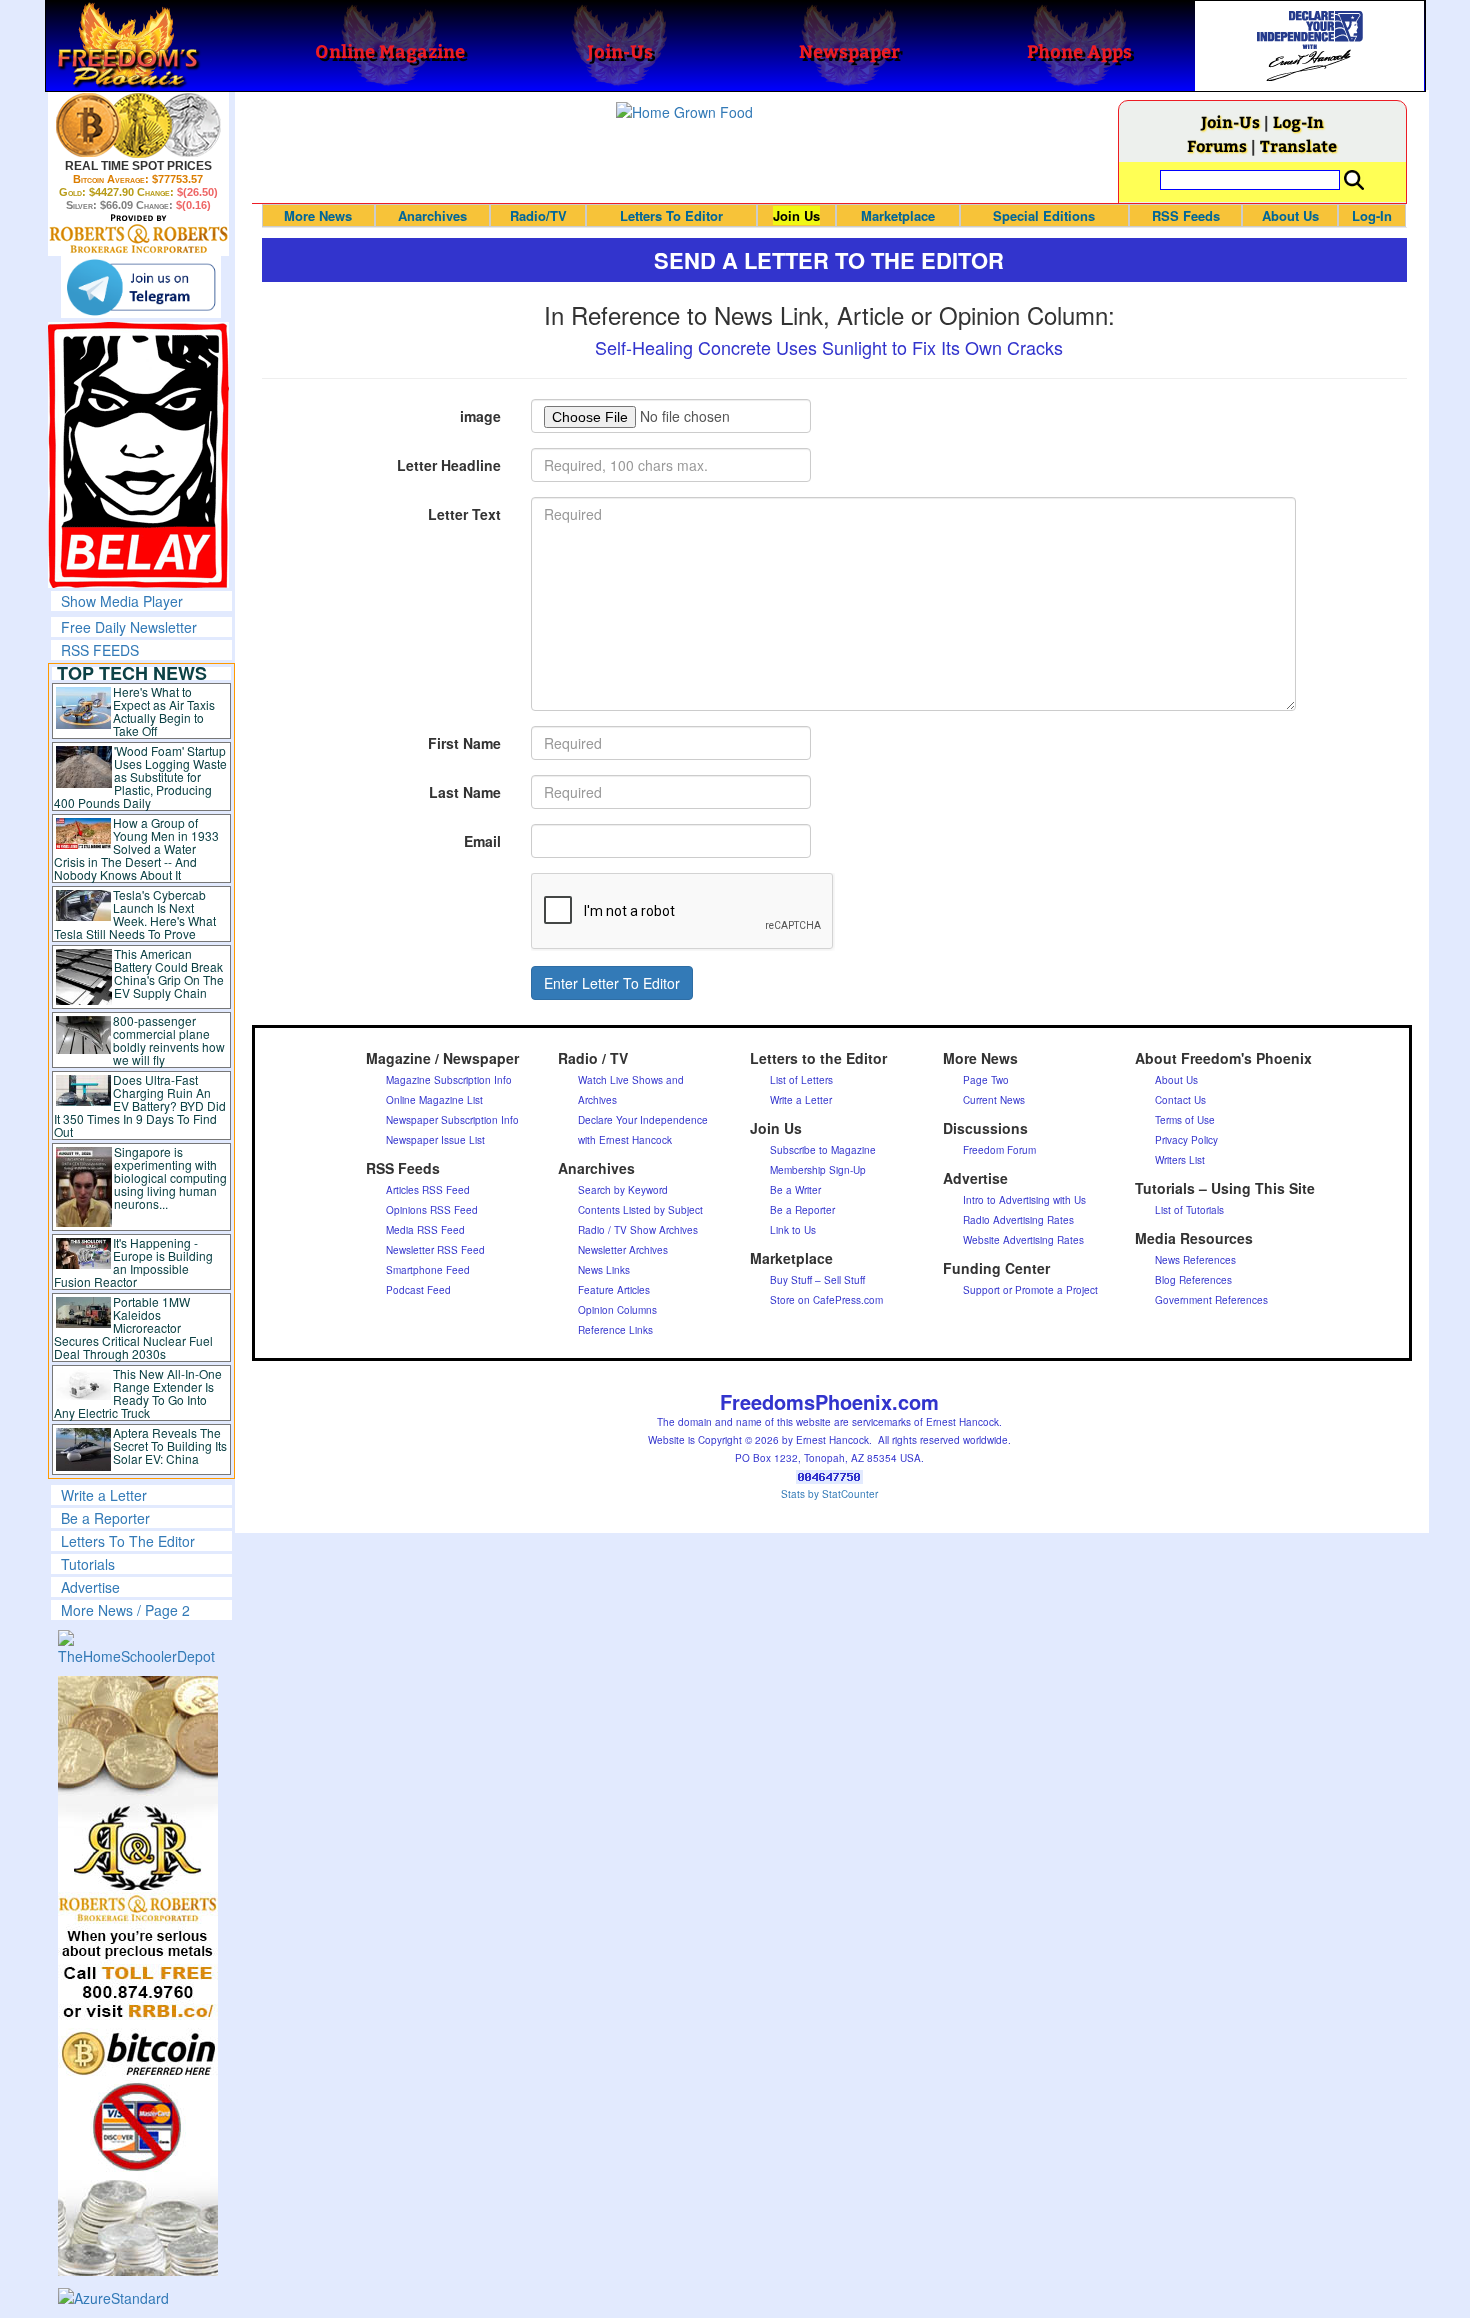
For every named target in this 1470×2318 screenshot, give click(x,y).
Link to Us (793, 1230)
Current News (994, 1100)
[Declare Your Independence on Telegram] (141, 287)
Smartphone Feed (428, 1270)
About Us (1290, 215)
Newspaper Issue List (435, 1140)
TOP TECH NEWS (132, 673)
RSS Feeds (1186, 215)
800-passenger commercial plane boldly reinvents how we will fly (169, 1040)
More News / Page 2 (125, 1610)
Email (482, 841)
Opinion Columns (617, 1310)
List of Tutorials (1189, 1210)
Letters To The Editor (128, 1541)
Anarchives (432, 215)
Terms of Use (1185, 1120)
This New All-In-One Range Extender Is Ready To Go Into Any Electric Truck (138, 1393)
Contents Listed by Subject (640, 1210)
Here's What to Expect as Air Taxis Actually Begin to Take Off (164, 711)
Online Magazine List (434, 1100)
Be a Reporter (105, 1518)
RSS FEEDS (100, 650)
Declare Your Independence (643, 1120)
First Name (464, 743)
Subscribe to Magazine (823, 1150)
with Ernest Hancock (625, 1140)
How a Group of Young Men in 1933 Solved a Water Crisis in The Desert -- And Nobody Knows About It (137, 848)
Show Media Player (122, 601)
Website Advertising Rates (1023, 1240)
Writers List (1180, 1160)
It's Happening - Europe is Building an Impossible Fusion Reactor (134, 1262)
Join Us (796, 215)
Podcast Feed (418, 1290)
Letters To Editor (671, 215)
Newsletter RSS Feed (435, 1250)
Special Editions (1044, 215)
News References (1195, 1260)
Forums (1217, 145)
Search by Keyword (623, 1190)
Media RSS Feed (425, 1230)
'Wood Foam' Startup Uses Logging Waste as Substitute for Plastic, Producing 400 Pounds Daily (140, 776)
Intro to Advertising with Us (1024, 1200)
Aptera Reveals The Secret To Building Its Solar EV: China (170, 1445)
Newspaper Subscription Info (452, 1120)
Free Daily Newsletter (129, 627)
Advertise (90, 1587)
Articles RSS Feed (428, 1190)
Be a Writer (795, 1190)
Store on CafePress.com (826, 1300)
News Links (604, 1270)
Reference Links (615, 1330)
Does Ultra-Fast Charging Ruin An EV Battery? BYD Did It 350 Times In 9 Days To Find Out (140, 1105)
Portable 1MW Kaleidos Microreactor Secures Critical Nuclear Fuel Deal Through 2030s (133, 1327)
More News (318, 215)
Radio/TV (538, 215)
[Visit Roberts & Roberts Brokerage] (138, 125)
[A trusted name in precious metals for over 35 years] (138, 234)
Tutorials (88, 1564)
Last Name (465, 792)
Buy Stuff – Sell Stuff (817, 1280)
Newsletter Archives (623, 1250)
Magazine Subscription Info (449, 1080)
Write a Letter (104, 1495)
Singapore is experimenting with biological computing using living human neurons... (170, 1177)
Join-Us (1230, 121)
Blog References (1193, 1280)
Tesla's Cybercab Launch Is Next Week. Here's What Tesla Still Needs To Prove (135, 914)
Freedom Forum (999, 1150)
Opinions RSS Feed (432, 1210)
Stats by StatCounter (829, 1494)
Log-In (1298, 121)
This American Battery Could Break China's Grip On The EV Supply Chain (169, 973)
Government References (1211, 1300)
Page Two (986, 1080)
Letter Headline (449, 465)
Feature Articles (614, 1290)
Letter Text (464, 514)
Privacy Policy (1186, 1140)
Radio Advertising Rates (1018, 1220)
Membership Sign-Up (818, 1170)
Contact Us (1180, 1100)
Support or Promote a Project (1030, 1290)
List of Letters (801, 1080)
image (480, 416)
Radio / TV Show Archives (638, 1230)
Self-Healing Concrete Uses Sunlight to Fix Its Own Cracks (829, 347)
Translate (1298, 145)
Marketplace (898, 215)
